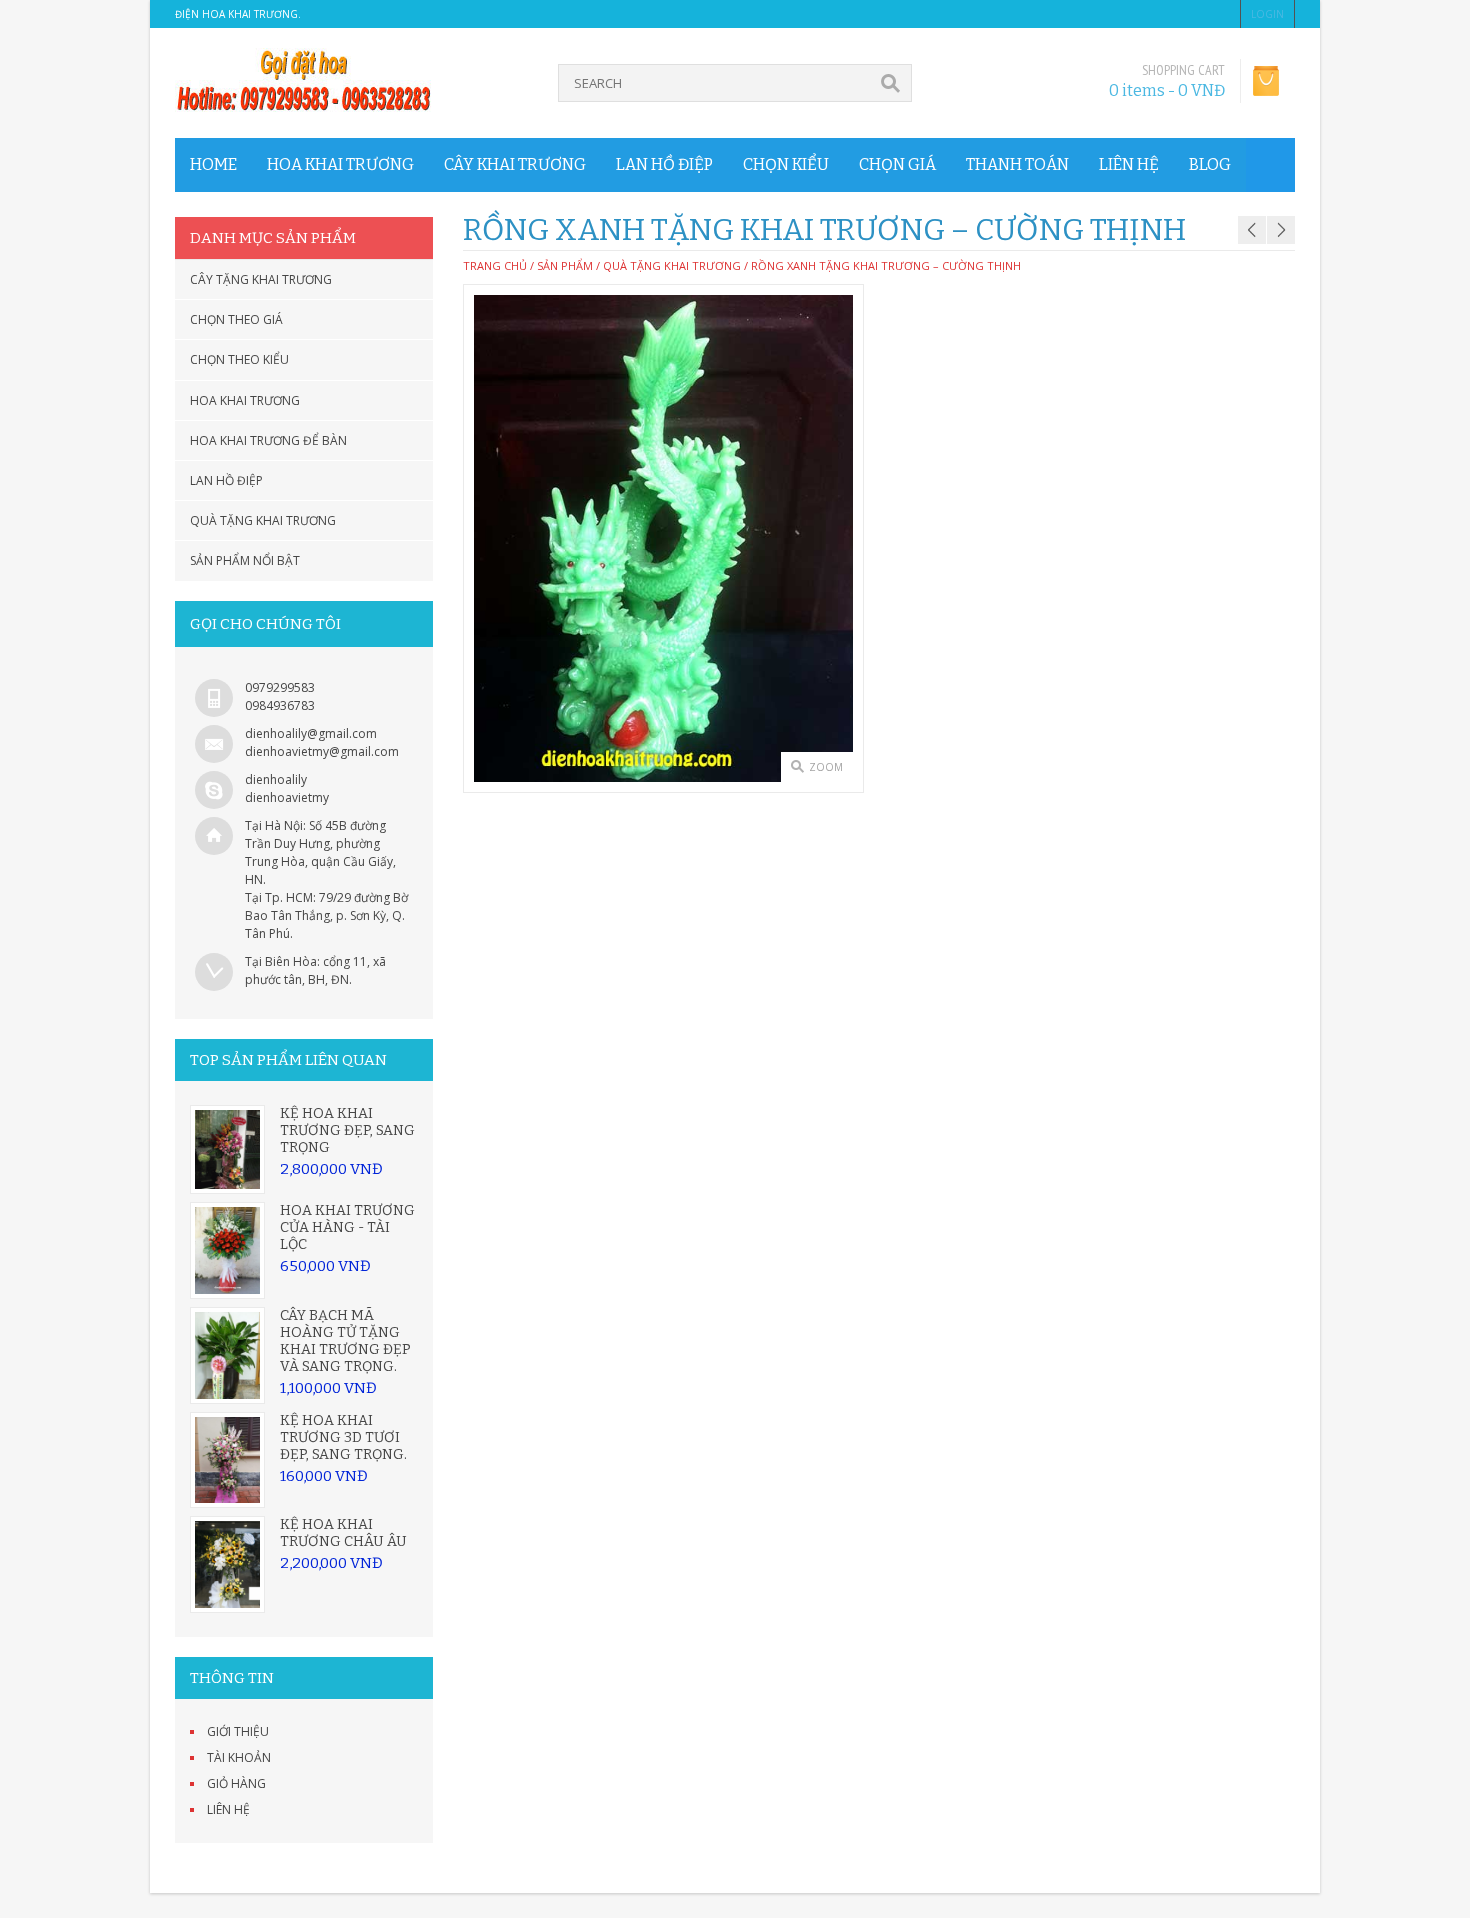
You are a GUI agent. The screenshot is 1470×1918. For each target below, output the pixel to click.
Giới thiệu (238, 1731)
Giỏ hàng (236, 1783)
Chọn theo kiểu (239, 359)
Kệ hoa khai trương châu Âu (343, 1533)
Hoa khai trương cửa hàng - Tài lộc (347, 1227)
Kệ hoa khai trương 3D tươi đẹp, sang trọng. (343, 1437)
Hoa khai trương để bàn (268, 440)
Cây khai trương (515, 164)
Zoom (826, 767)
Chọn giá (897, 164)
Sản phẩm (565, 265)
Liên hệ (1129, 164)
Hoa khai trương (340, 164)
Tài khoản (239, 1757)
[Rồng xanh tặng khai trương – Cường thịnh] (663, 538)
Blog (1210, 164)
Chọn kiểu (786, 164)
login (1267, 14)
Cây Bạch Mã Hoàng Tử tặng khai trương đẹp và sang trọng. (345, 1341)
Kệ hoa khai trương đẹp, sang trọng (347, 1130)
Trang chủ (495, 265)
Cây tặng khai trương (261, 279)
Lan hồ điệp (664, 164)
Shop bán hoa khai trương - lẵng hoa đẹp (1264, 203)
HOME (213, 164)
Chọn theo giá (236, 319)
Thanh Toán (1017, 164)
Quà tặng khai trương (263, 520)
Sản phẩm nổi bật (245, 560)
